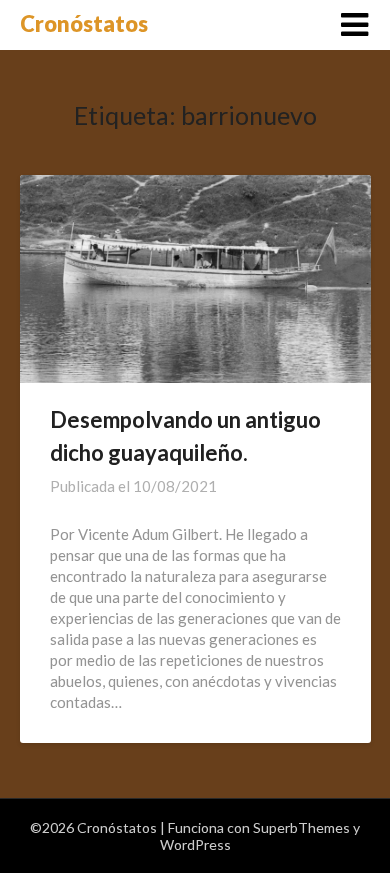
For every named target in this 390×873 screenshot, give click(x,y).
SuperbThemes (301, 827)
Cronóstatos (84, 23)
